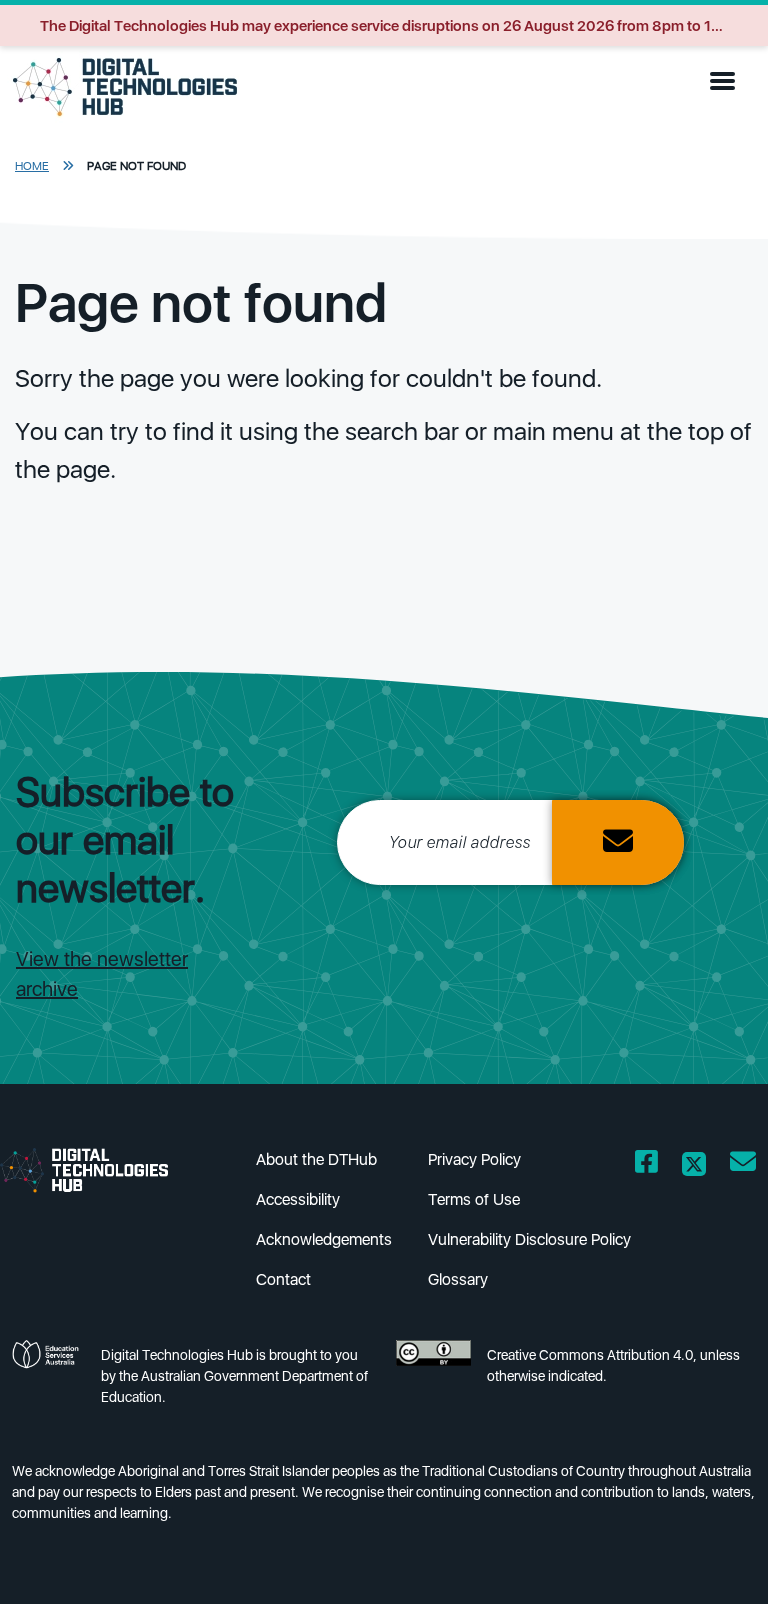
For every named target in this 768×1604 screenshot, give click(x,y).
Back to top (712, 1560)
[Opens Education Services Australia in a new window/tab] (48, 1382)
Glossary (458, 1279)
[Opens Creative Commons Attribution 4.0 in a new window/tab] (433, 1382)
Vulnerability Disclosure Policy (529, 1239)
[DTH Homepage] (100, 1169)
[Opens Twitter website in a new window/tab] (694, 1165)
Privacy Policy (474, 1159)
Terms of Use (474, 1199)
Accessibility (298, 1199)
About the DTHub (316, 1159)
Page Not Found (136, 166)
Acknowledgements (324, 1239)
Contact (283, 1279)
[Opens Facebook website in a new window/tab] (646, 1165)
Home (32, 166)
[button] (727, 82)
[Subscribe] (618, 842)
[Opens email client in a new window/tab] (743, 1165)
